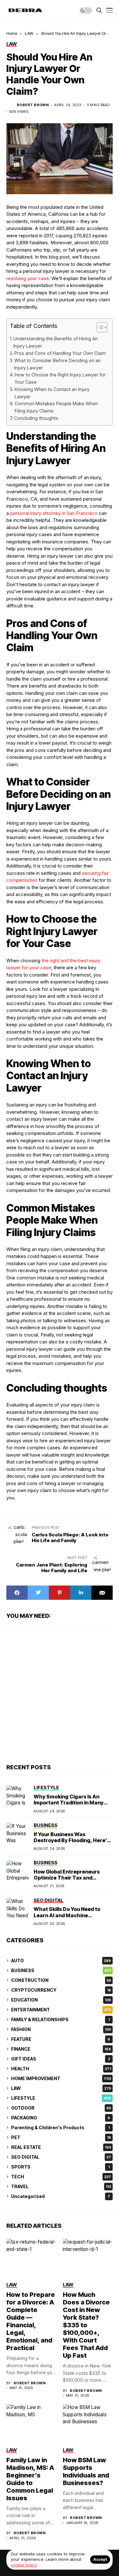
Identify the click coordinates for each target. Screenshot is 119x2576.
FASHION (61, 2029)
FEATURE (61, 2039)
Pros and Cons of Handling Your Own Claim (60, 353)
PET (61, 2137)
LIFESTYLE (61, 2098)
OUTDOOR (61, 2108)
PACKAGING (61, 2118)
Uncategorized (61, 2196)
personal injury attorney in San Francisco (54, 513)
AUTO (61, 1961)
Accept (100, 2559)
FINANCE (61, 2049)
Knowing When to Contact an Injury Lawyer (52, 393)
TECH (61, 2177)
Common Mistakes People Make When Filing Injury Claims (56, 407)
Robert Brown (33, 105)
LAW (29, 33)
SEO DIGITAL (61, 2157)
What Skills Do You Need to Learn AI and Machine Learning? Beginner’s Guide (68, 1915)
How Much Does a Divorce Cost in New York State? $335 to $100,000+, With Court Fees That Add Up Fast (86, 2325)
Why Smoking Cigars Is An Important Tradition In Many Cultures (69, 1803)
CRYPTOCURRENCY (61, 1990)
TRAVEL (61, 2186)
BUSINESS (61, 1970)
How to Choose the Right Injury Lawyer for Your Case (60, 378)
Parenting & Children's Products (60, 2127)
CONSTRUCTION (61, 1980)
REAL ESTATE (61, 2147)
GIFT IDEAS (61, 2059)
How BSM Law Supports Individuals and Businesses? (86, 2471)
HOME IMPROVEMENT (61, 2078)
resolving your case (28, 278)
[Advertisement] (60, 1693)
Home (12, 33)
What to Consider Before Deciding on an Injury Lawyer (57, 364)
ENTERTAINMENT (61, 2010)
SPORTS (60, 2167)
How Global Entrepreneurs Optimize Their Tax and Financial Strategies (67, 1878)
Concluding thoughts (36, 418)
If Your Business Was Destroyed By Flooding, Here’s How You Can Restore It (72, 1840)
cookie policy (24, 2565)
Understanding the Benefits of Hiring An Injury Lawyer (56, 342)
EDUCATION (61, 2000)
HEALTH (61, 2069)
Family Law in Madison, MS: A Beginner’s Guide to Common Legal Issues (30, 2479)
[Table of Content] (102, 327)
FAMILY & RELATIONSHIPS (60, 2019)
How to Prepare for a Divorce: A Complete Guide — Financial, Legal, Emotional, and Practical (31, 2321)
